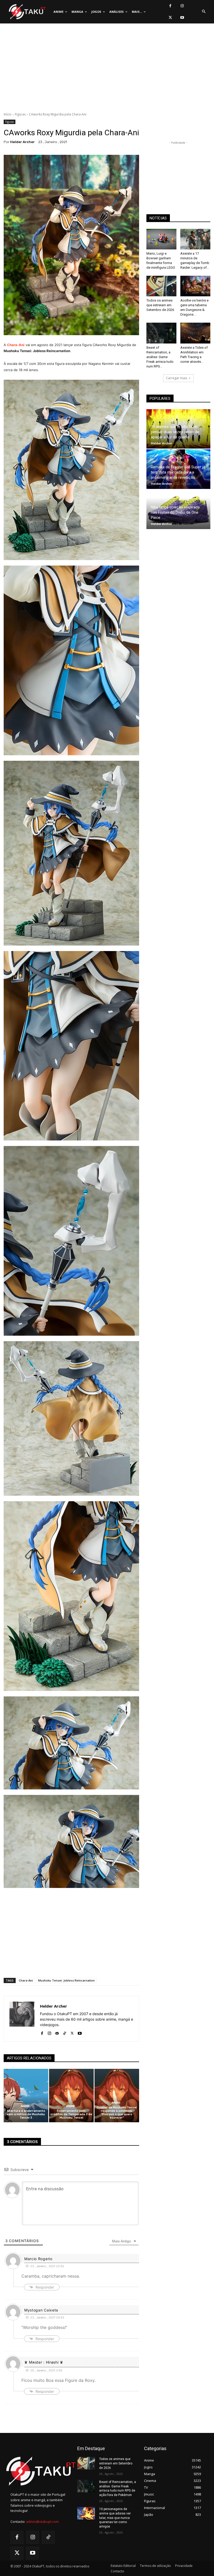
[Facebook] (170, 6)
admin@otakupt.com (42, 2522)
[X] (170, 18)
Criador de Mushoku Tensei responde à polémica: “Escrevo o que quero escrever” (117, 2113)
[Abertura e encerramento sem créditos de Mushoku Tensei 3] (26, 2096)
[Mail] (57, 2032)
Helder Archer (22, 142)
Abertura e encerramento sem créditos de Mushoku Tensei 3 (26, 2114)
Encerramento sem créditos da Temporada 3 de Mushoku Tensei (71, 2114)
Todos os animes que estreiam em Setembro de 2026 (160, 305)
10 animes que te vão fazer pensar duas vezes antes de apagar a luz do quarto (175, 432)
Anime (25, 2106)
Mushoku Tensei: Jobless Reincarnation (66, 1980)
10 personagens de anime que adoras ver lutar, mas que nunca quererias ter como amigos (115, 2518)
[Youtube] (182, 18)
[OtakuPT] (27, 12)
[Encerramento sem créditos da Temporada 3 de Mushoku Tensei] (71, 2096)
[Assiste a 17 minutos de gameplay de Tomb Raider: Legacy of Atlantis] (195, 239)
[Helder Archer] (22, 2019)
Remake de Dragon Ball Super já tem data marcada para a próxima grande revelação (178, 472)
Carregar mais (177, 378)
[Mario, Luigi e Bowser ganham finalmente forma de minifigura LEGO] (161, 239)
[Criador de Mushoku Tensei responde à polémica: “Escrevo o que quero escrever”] (117, 2096)
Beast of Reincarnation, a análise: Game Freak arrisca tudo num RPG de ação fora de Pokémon (118, 2488)
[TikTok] (65, 2032)
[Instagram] (182, 6)
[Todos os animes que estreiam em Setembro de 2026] (161, 286)
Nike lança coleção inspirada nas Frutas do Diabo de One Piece (175, 512)
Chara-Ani (26, 1980)
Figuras (20, 114)
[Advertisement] (107, 69)
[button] (204, 12)
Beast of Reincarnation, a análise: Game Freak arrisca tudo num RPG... (160, 357)
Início (8, 114)
